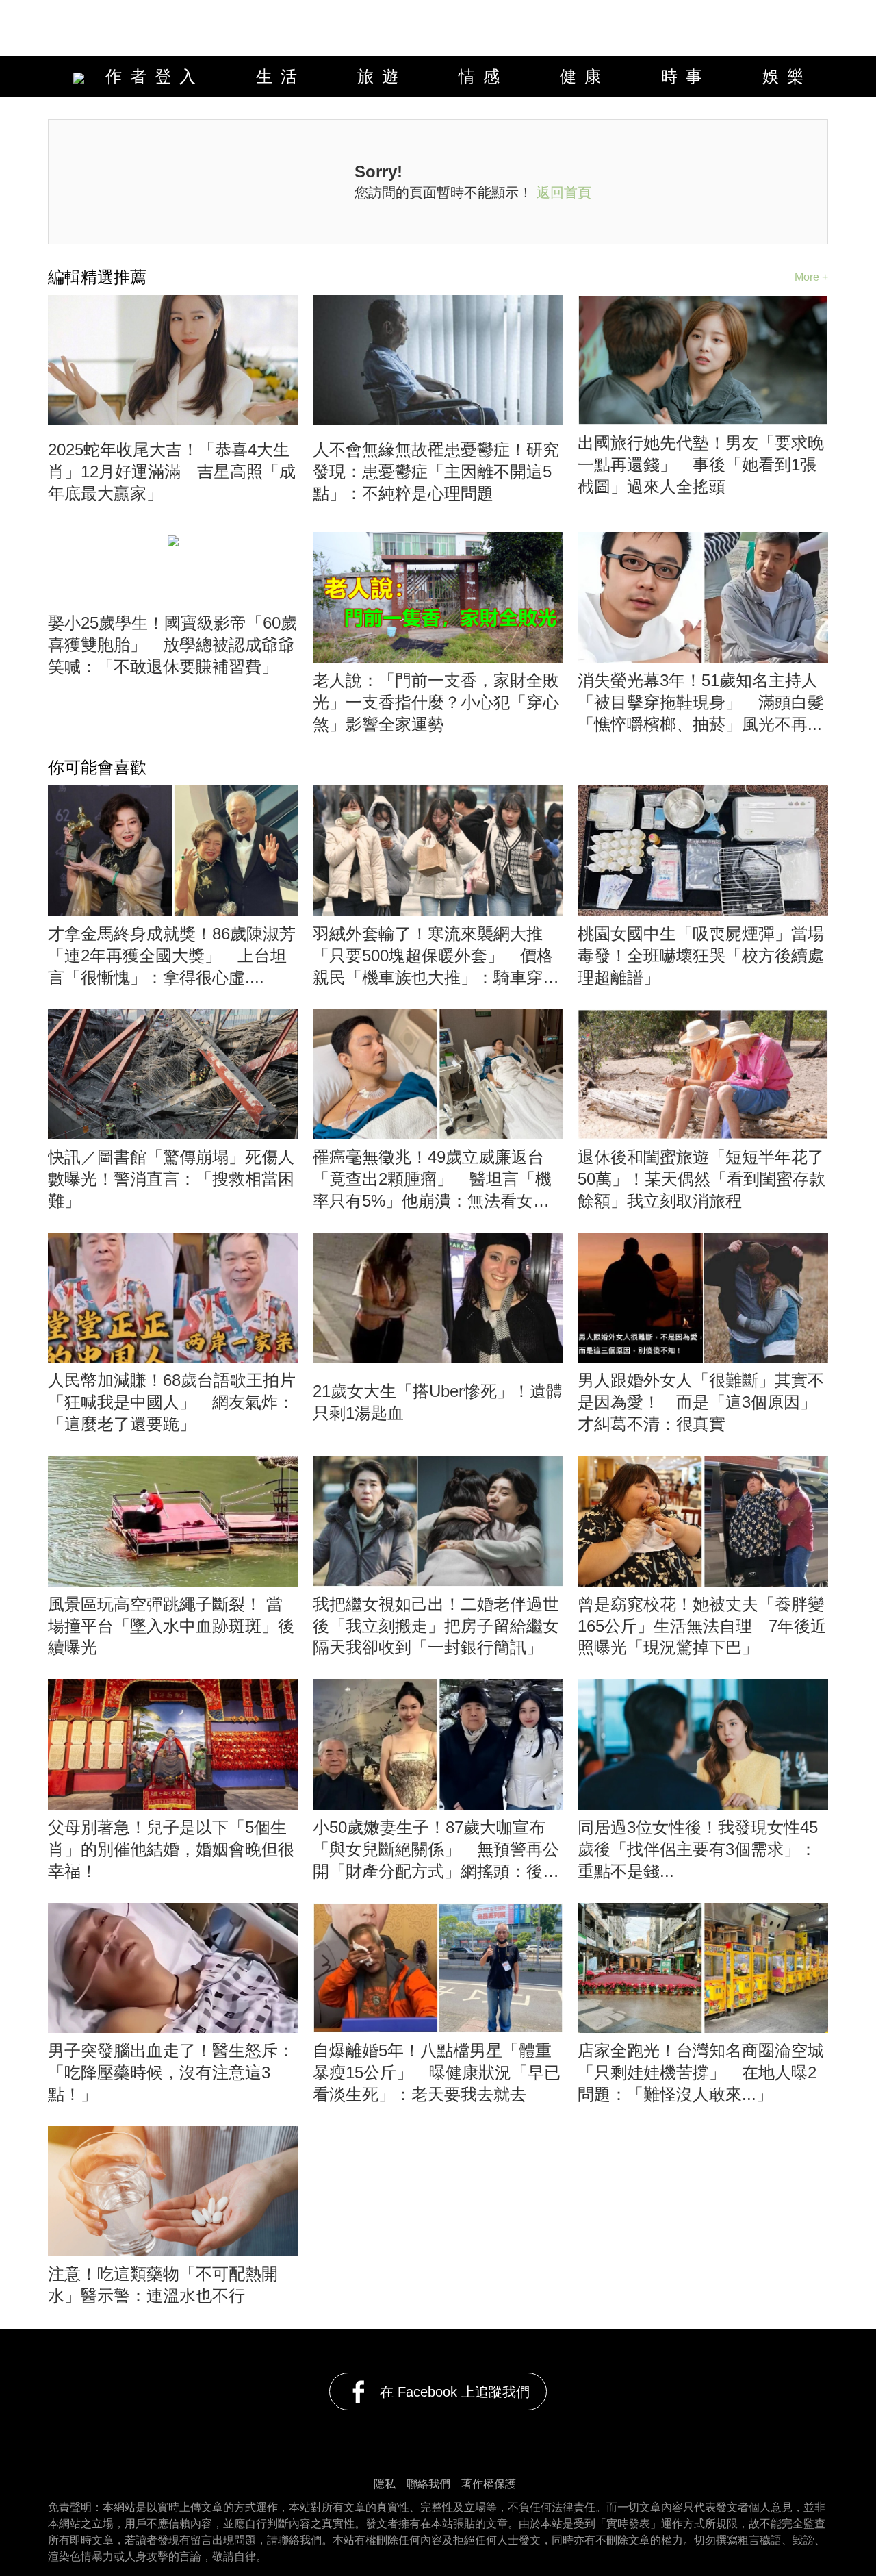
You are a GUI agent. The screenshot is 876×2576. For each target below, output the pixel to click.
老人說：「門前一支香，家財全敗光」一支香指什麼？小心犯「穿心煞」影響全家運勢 (436, 702)
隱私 (385, 2484)
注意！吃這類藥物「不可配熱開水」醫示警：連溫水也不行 (163, 2285)
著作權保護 (489, 2484)
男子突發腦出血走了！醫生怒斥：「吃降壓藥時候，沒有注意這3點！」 (171, 2072)
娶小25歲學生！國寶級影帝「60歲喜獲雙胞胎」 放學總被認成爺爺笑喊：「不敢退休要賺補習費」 (172, 645)
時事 (686, 76)
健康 (584, 76)
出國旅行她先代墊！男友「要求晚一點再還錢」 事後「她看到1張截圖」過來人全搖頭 (701, 465)
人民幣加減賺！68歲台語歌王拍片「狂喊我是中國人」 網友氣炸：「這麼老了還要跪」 (172, 1402)
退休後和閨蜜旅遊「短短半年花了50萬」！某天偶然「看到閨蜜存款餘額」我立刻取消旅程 (701, 1179)
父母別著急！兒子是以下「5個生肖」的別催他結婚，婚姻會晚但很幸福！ (171, 1849)
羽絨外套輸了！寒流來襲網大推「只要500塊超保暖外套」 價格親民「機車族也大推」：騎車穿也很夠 (436, 957)
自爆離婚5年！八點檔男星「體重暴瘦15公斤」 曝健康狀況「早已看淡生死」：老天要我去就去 (437, 2072)
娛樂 (787, 76)
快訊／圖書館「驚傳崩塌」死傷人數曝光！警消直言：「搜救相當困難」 (171, 1179)
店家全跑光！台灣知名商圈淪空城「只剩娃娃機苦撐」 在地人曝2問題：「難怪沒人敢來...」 (701, 2072)
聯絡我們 (428, 2484)
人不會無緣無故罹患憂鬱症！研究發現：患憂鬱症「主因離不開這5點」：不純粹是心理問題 (436, 471)
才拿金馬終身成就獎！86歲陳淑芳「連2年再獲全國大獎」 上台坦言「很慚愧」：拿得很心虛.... (172, 956)
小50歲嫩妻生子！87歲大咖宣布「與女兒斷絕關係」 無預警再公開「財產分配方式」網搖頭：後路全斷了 (436, 1850)
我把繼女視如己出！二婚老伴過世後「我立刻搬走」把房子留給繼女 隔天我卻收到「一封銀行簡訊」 (438, 1626)
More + (811, 277)
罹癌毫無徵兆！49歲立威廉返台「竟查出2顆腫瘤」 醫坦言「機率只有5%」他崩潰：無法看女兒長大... (432, 1180)
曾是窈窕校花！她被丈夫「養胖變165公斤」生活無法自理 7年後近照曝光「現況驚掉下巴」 (702, 1626)
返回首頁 (564, 192)
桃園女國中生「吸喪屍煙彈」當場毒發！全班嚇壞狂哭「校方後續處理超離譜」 (701, 956)
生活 (281, 76)
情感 (483, 76)
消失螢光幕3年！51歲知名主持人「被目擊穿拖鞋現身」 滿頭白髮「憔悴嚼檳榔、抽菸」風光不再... (701, 702)
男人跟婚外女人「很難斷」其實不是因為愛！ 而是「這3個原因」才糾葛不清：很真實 (701, 1402)
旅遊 (382, 76)
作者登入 (148, 76)
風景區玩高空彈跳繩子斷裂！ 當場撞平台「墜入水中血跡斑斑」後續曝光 (171, 1626)
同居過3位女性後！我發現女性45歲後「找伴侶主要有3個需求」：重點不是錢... (698, 1849)
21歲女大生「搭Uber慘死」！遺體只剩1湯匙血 (438, 1402)
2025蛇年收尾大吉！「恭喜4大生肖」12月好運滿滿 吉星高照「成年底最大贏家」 (172, 471)
